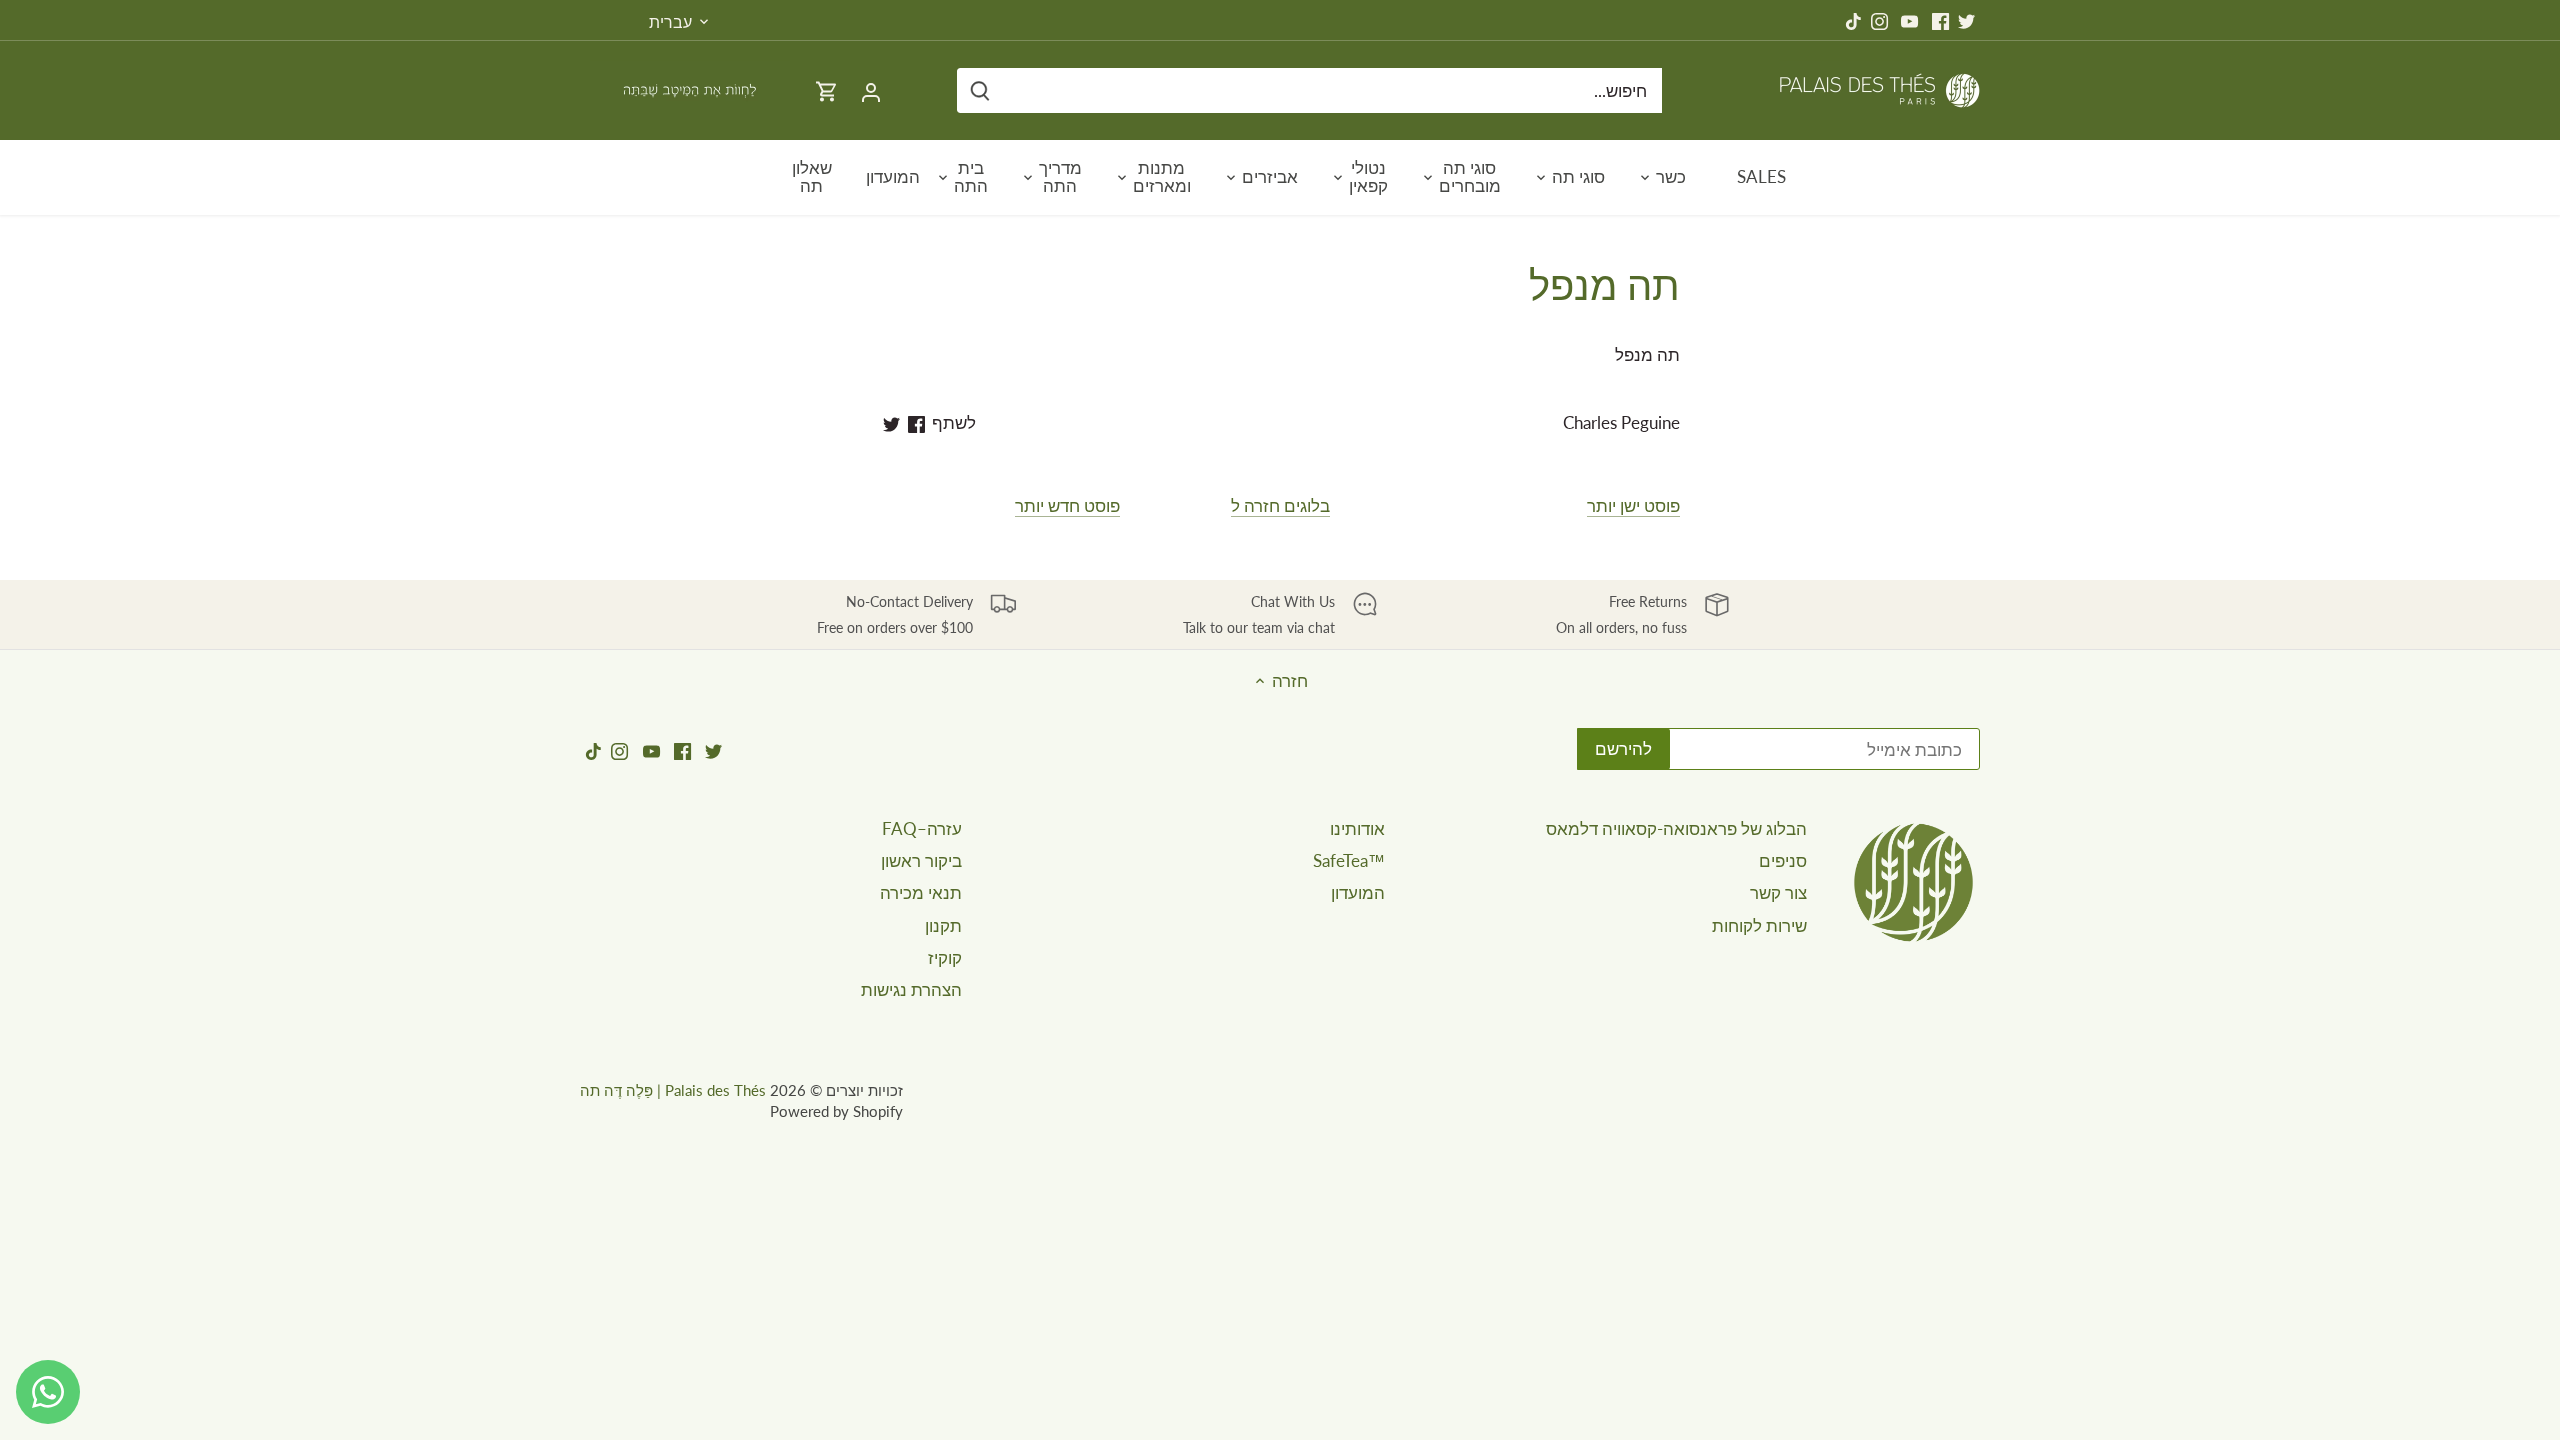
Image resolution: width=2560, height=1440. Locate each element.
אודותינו (1357, 828)
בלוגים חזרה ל (1280, 505)
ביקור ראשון (921, 860)
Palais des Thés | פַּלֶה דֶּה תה (673, 1090)
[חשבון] (871, 90)
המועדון (1358, 892)
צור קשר (1778, 892)
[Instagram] (1879, 20)
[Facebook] (1940, 20)
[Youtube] (1909, 20)
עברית (670, 21)
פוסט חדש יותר (1067, 505)
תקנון (943, 925)
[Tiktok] (1853, 20)
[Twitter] (1966, 20)
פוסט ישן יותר (1633, 505)
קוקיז (945, 957)
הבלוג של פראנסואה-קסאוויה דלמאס (1676, 828)
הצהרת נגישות (911, 989)
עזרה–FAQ (922, 828)
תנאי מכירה (921, 892)
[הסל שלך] (827, 90)
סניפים (1783, 860)
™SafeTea (1349, 860)
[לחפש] (980, 90)
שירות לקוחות (1759, 925)
